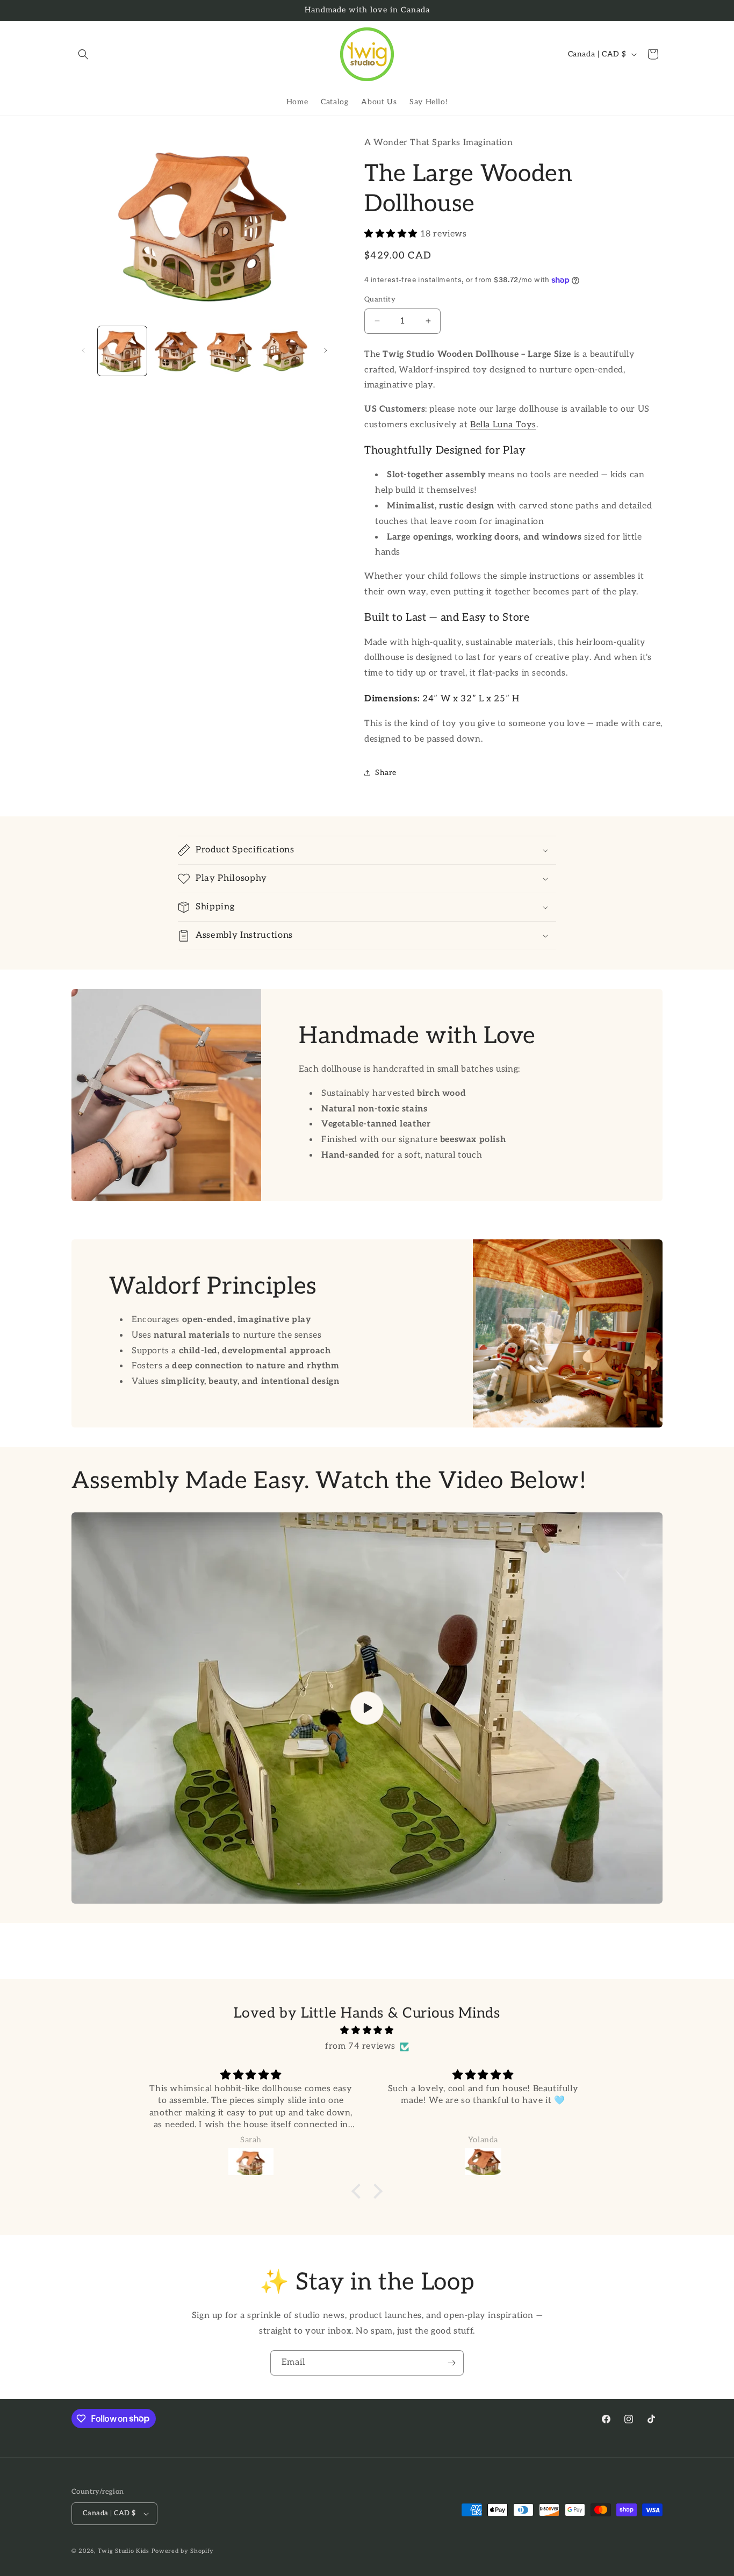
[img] (367, 2031)
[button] (83, 54)
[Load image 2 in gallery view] (177, 351)
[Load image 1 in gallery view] (122, 351)
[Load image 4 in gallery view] (286, 351)
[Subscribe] (451, 2363)
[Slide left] (83, 350)
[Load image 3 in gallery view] (231, 351)
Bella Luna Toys (503, 425)
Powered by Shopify (183, 2551)
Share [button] (386, 773)
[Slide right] (326, 350)
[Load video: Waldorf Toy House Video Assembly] (367, 1708)
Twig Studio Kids (124, 2551)
